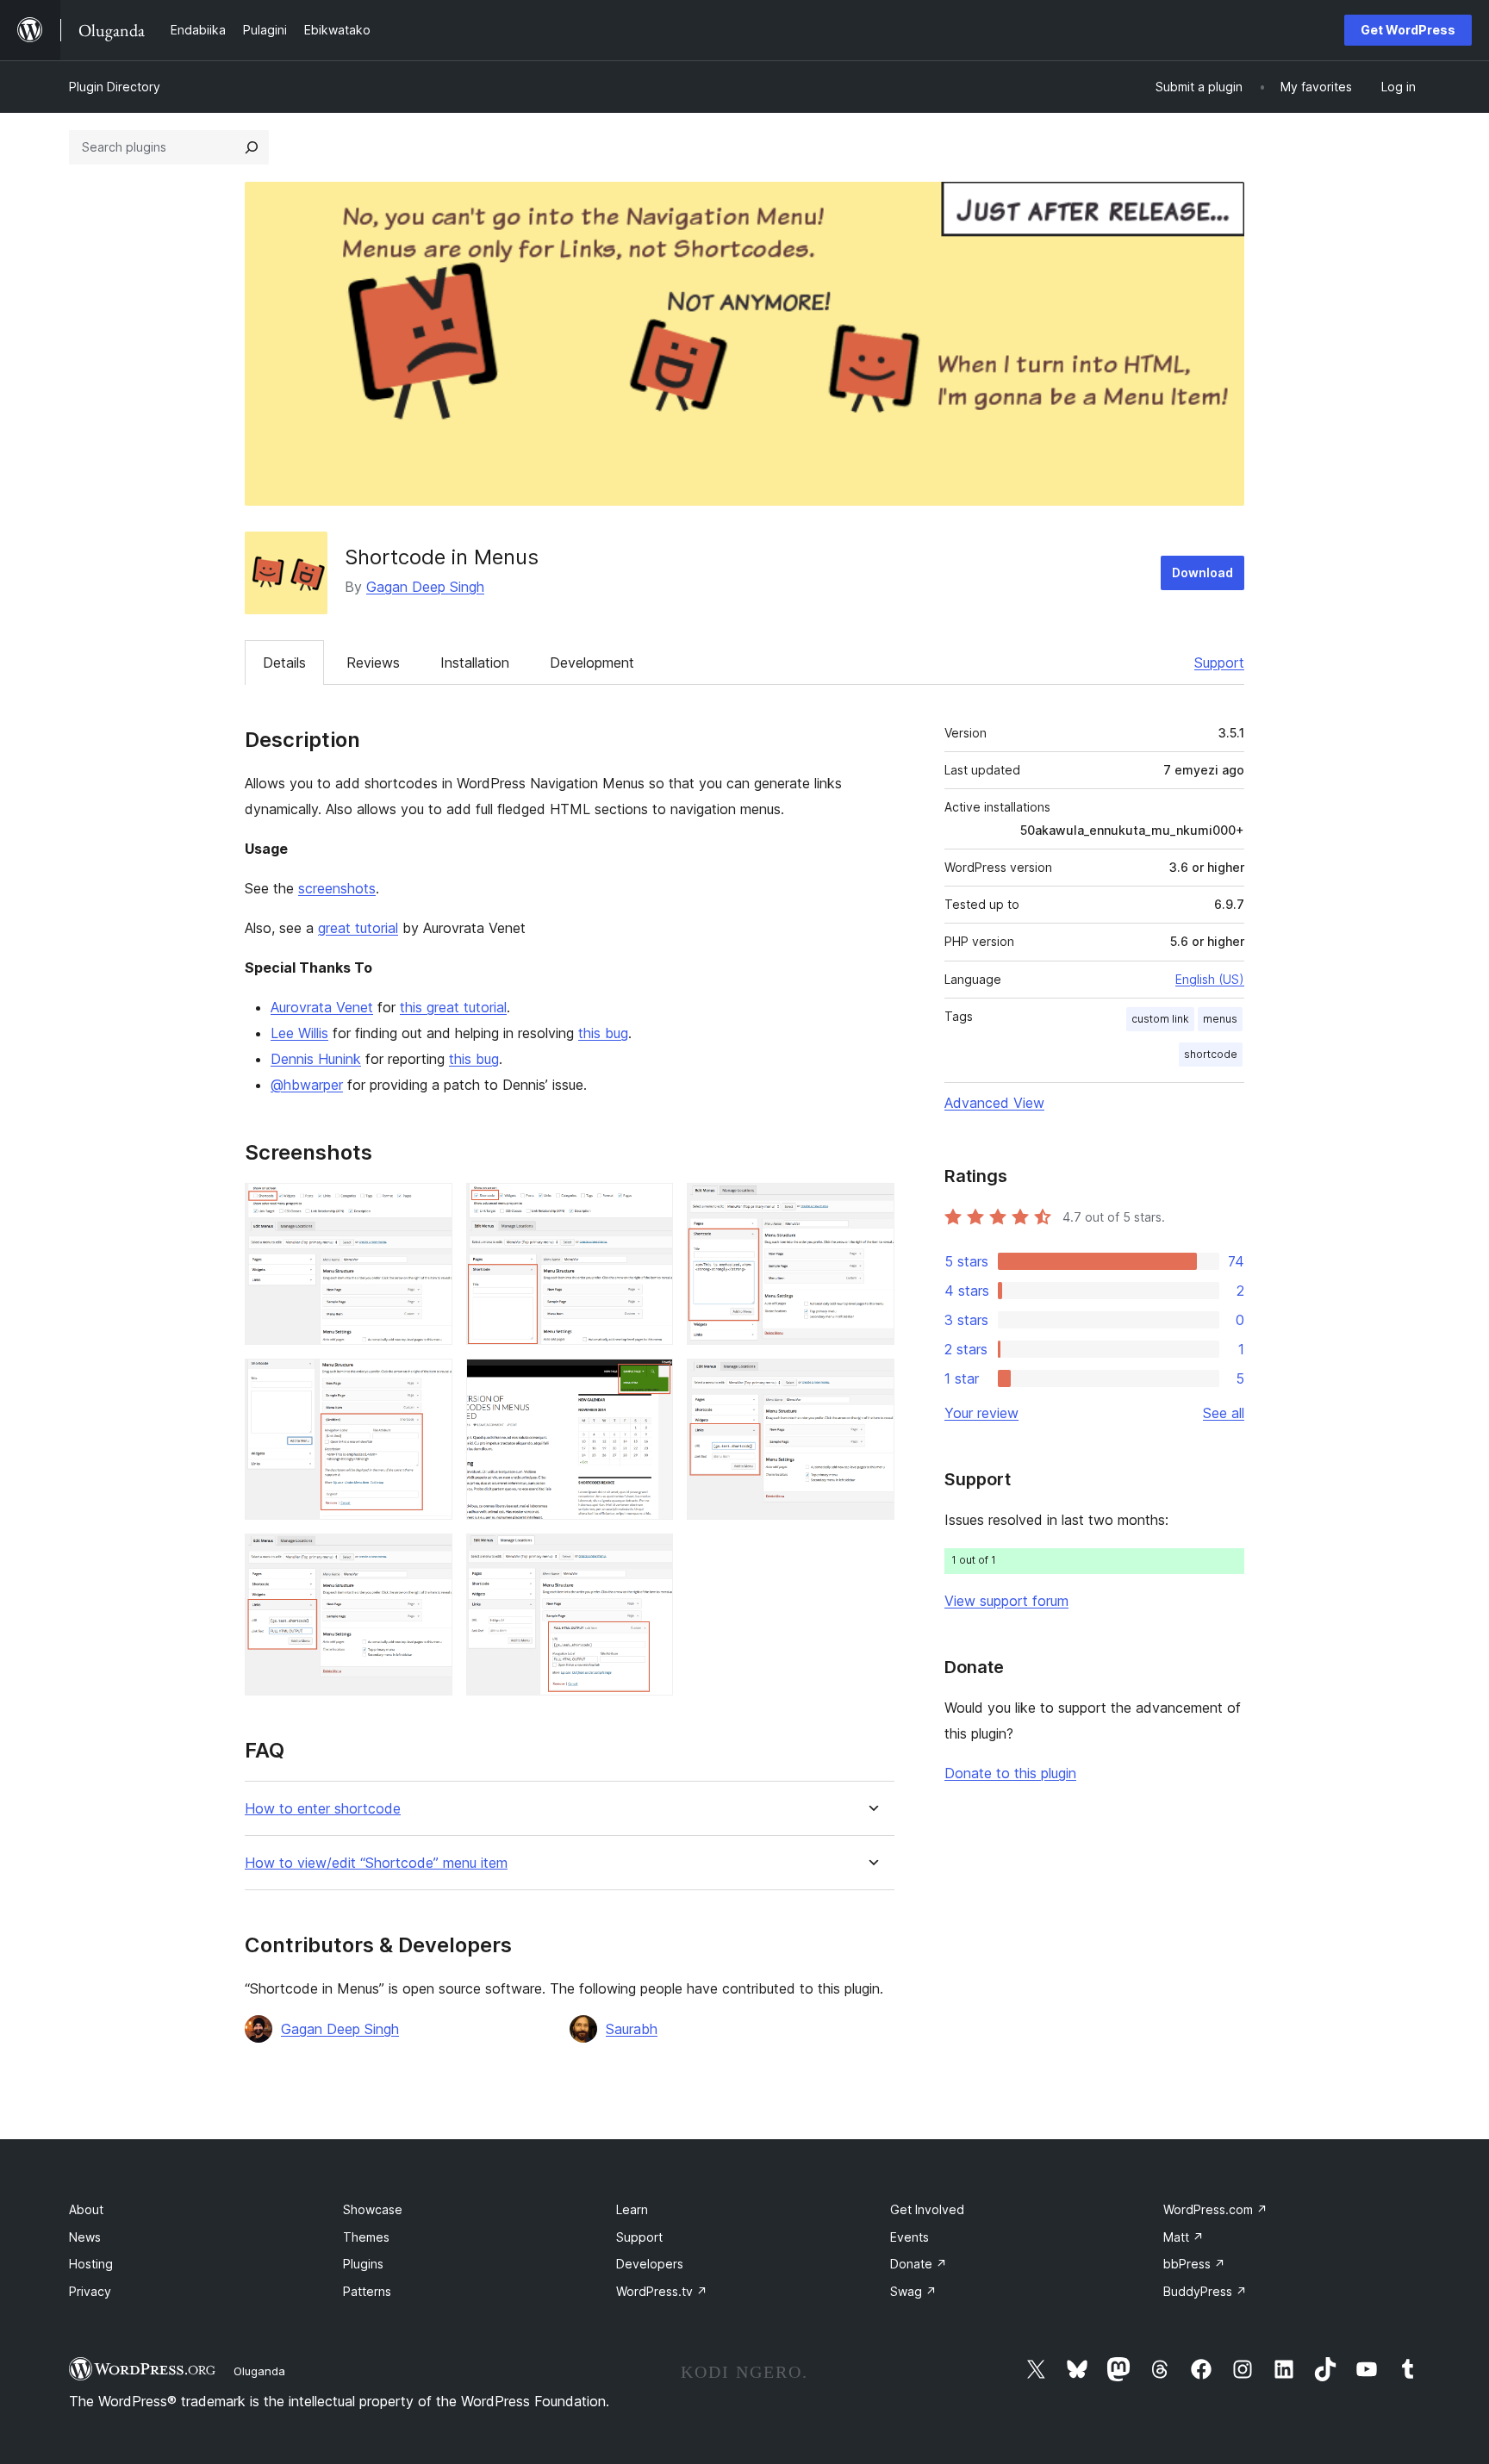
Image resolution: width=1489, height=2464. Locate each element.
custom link (1160, 1019)
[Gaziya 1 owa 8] (429, 1206)
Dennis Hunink (316, 1059)
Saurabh (632, 2029)
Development (592, 663)
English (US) (1210, 979)
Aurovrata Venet (322, 1007)
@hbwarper (307, 1085)
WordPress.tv (662, 2291)
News (85, 2237)
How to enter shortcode (323, 1809)
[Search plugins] (252, 147)
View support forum (1006, 1601)
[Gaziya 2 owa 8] (650, 1206)
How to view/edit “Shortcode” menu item (376, 1863)
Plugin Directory (115, 87)
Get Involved (927, 2209)
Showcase (373, 2209)
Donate (919, 2264)
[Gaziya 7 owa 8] (429, 1557)
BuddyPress (1205, 2291)
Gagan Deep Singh (425, 587)
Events (910, 2237)
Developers (650, 2264)
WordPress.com (1215, 2209)
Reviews (373, 663)
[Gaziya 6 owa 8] (871, 1382)
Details (284, 663)
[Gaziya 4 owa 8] (429, 1382)
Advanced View (994, 1103)
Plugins (363, 2264)
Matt (1184, 2237)
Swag (913, 2291)
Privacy (90, 2291)
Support (1219, 663)
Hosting (91, 2264)
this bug (603, 1033)
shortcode (1211, 1054)
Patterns (367, 2291)
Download (1202, 572)
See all (1224, 1413)
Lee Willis (299, 1033)
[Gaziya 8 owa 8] (650, 1557)
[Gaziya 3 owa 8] (871, 1206)
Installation (475, 663)
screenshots (337, 888)
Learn (632, 2209)
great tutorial (358, 928)
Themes (366, 2237)
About (86, 2209)
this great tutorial (453, 1007)
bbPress (1194, 2264)
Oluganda (259, 2371)
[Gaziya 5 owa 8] (650, 1382)
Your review (981, 1413)
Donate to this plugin (1010, 1773)
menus (1220, 1019)
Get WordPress (1408, 30)
